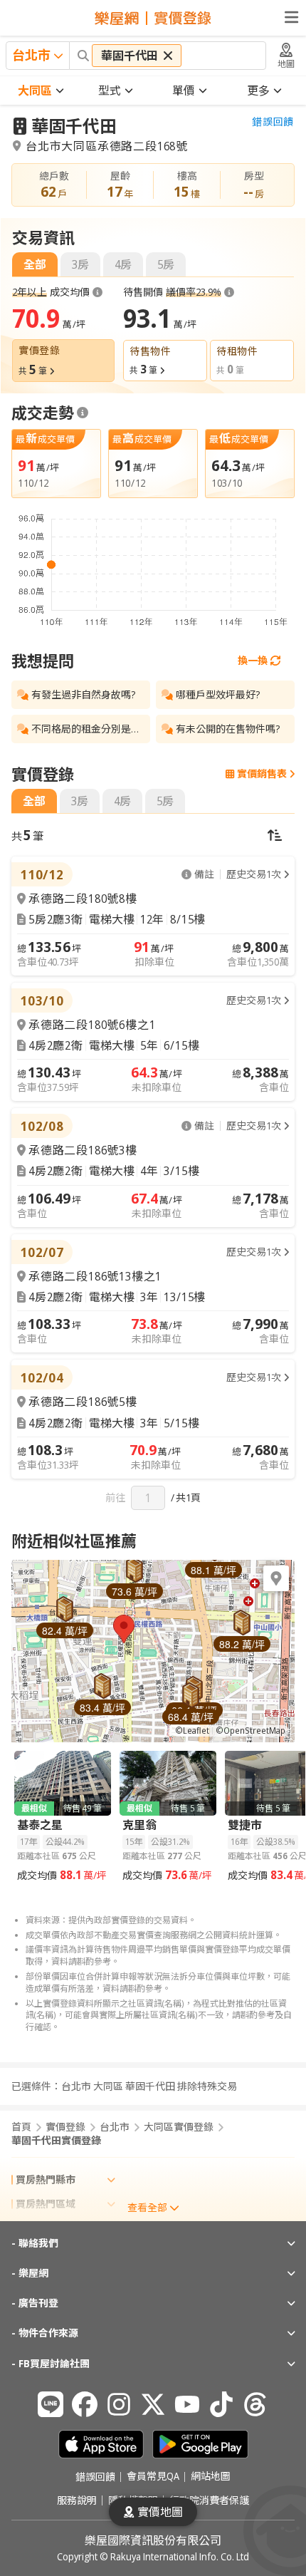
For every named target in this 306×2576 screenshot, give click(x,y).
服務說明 (77, 2500)
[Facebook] (85, 2404)
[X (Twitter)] (153, 2404)
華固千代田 (74, 126)
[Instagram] (119, 2404)
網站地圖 (211, 2477)
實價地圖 (160, 2512)
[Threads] (255, 2404)
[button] (124, 1629)
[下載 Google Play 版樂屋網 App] (200, 2444)
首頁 (21, 2127)
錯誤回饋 (273, 122)
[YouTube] (187, 2404)
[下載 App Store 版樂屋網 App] (101, 2444)
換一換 (253, 660)
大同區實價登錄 (179, 2127)
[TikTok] (221, 2404)
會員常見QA (153, 2477)
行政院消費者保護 (209, 2500)
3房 (80, 264)
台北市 (115, 2127)
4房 (123, 264)
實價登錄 (65, 2127)
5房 (166, 264)
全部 (35, 264)
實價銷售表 (262, 774)
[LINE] (51, 2404)
